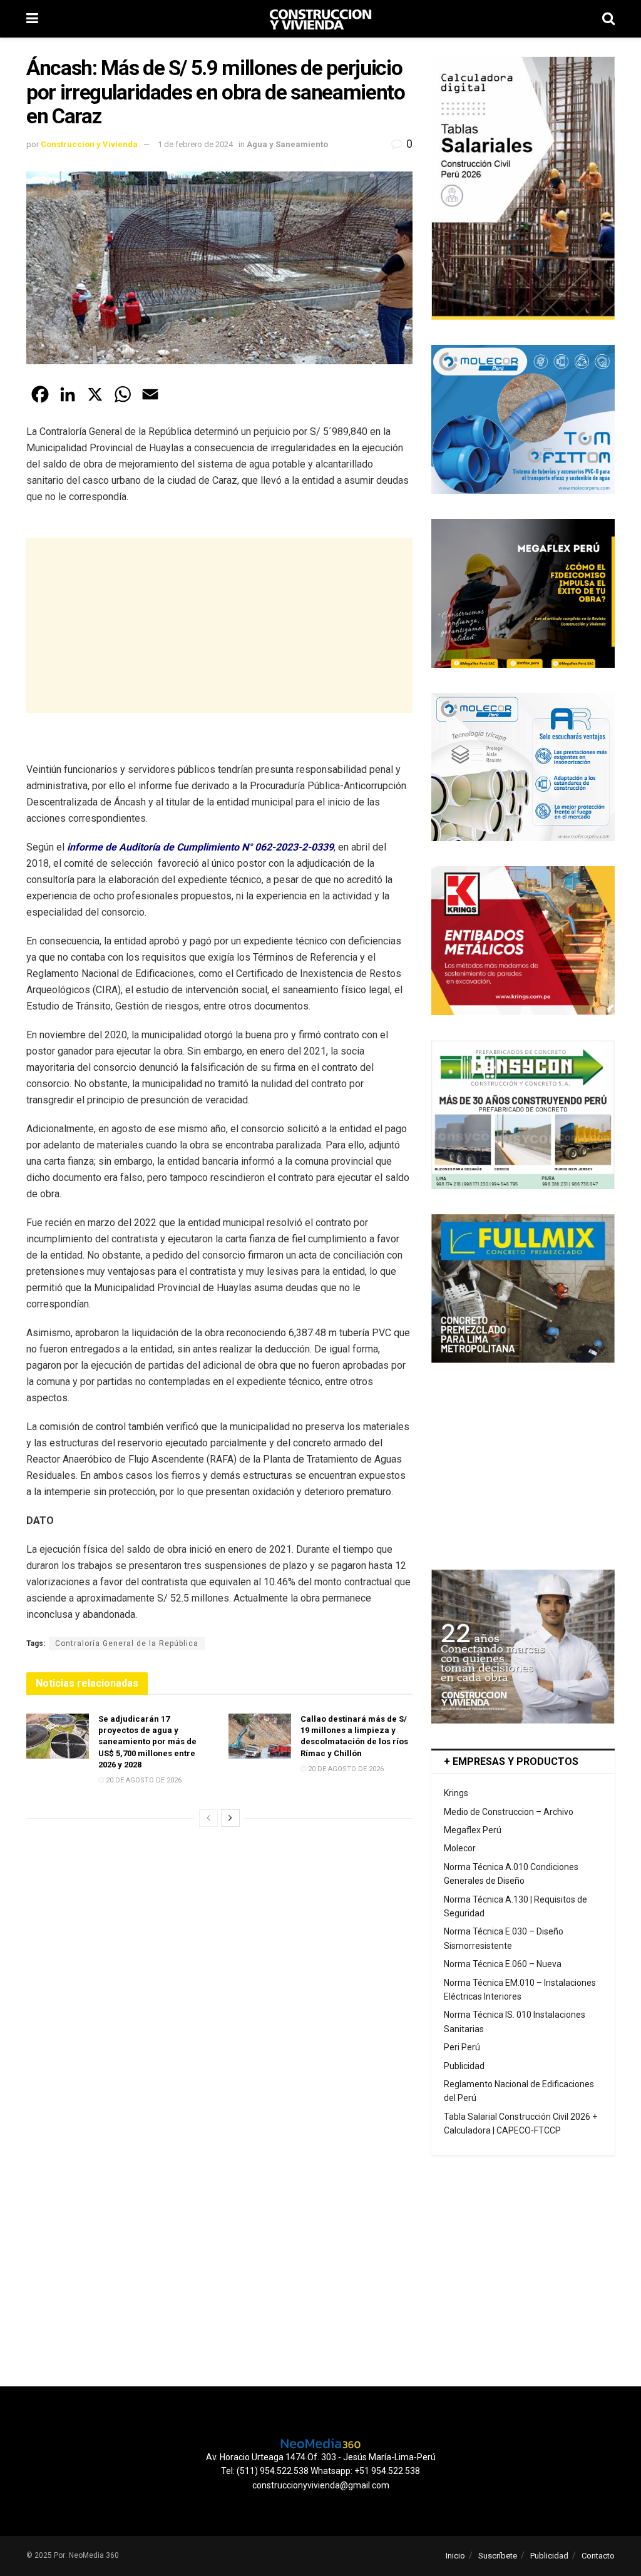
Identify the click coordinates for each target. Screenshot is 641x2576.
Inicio (455, 2556)
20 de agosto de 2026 (143, 1780)
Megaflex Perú (473, 1830)
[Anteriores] (208, 1818)
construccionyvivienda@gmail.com (321, 2485)
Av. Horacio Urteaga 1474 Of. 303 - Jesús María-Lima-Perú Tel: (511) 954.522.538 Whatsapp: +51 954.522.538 (321, 2464)
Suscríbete (498, 2556)
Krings (456, 1793)
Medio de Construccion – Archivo (509, 1812)
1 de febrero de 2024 (195, 144)
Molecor (460, 1848)
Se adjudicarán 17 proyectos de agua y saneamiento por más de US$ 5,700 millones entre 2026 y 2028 (147, 1742)
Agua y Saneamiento (287, 144)
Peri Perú (462, 2047)
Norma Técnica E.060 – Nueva (503, 1964)
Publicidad (464, 2066)
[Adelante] (230, 1818)
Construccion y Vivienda (89, 144)
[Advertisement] (219, 625)
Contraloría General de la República (127, 1643)
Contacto (598, 2556)
